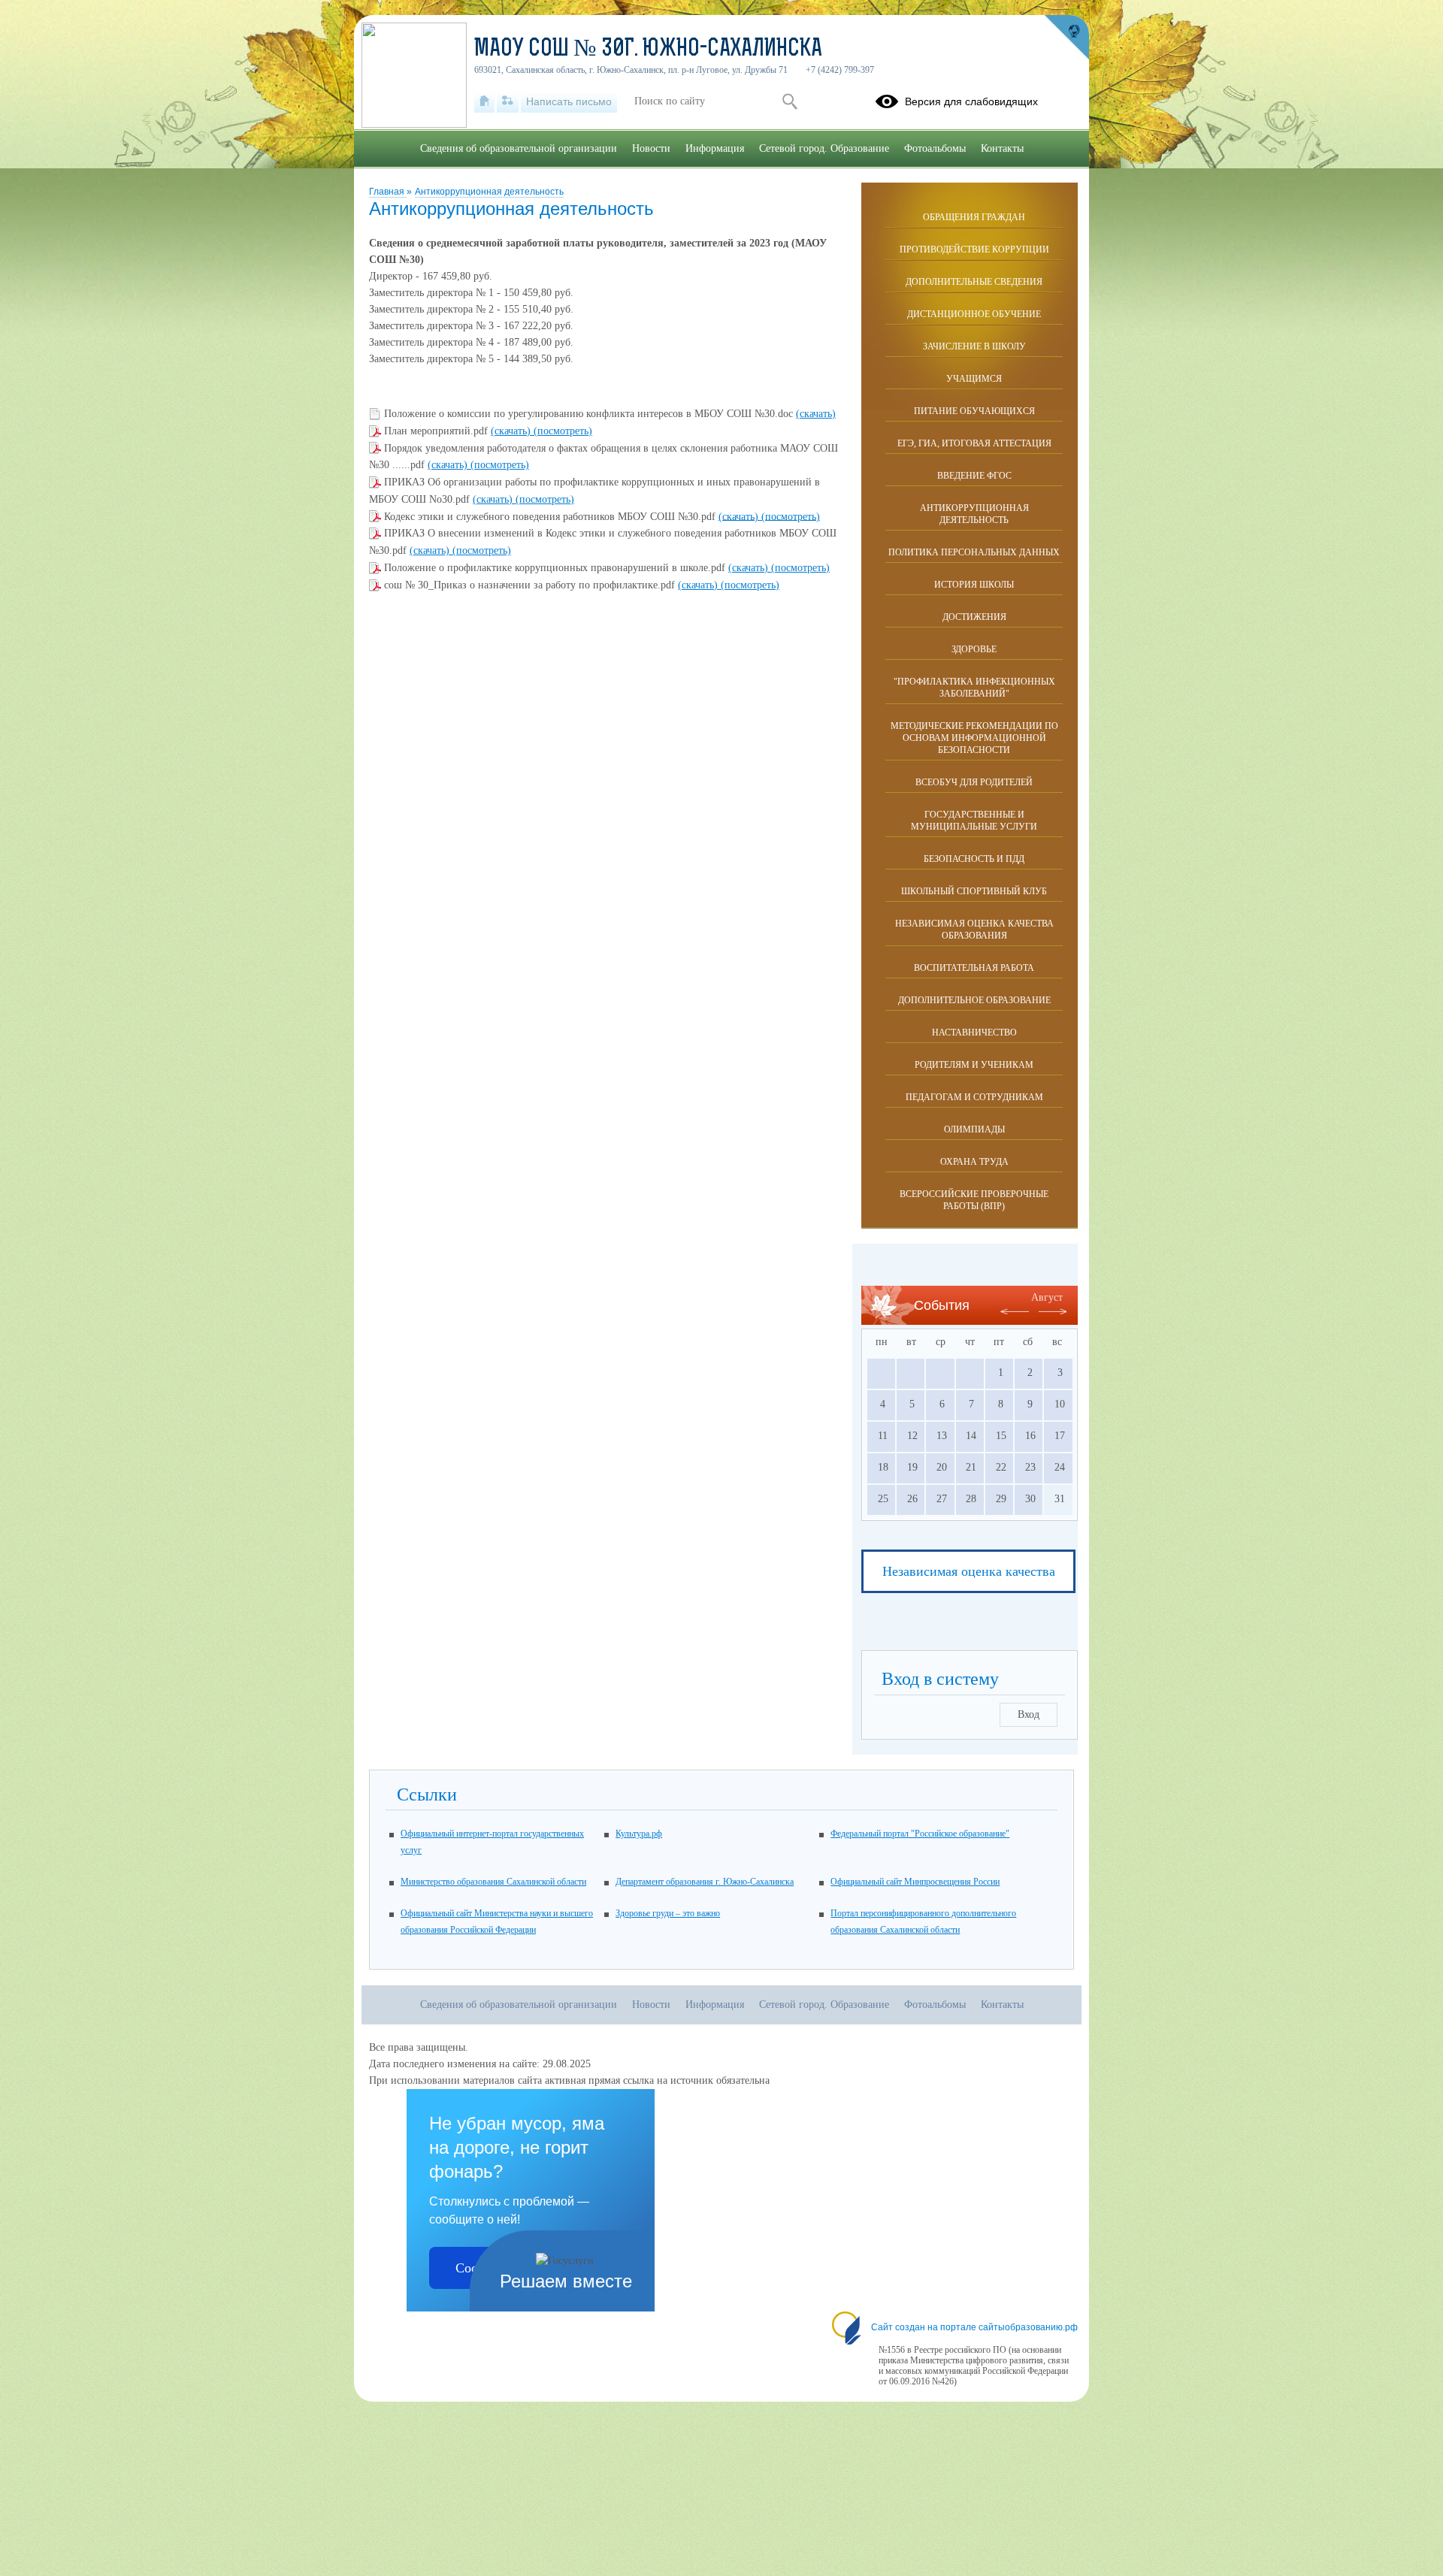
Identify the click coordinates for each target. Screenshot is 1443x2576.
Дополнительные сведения (974, 282)
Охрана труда (974, 1162)
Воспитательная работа (974, 968)
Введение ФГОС (974, 476)
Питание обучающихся (974, 411)
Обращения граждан (974, 217)
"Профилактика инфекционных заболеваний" (974, 688)
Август (1047, 1297)
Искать (790, 101)
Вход (1029, 1714)
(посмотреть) (563, 431)
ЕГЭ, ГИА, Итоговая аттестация (974, 443)
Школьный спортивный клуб (974, 891)
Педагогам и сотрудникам (974, 1097)
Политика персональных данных (974, 552)
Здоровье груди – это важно (668, 1913)
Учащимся (974, 379)
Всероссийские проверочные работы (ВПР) (974, 1200)
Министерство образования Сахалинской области (493, 1882)
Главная (388, 192)
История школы (974, 585)
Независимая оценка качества (969, 1571)
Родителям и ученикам (974, 1065)
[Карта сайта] (508, 101)
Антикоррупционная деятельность (489, 192)
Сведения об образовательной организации (519, 148)
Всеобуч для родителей (974, 782)
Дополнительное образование (974, 1000)
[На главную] (484, 101)
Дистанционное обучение (974, 314)
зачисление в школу (974, 346)
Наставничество (974, 1033)
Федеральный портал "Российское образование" (920, 1834)
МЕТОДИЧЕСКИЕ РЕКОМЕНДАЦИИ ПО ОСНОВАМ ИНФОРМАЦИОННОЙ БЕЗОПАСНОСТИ (974, 738)
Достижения (974, 617)
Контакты (1002, 148)
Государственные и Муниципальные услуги (974, 821)
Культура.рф (639, 1834)
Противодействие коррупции (974, 249)
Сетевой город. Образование (824, 148)
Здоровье (974, 649)
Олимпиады (974, 1129)
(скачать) (816, 414)
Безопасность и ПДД (974, 859)
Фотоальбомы (935, 148)
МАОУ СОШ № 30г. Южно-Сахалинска (648, 50)
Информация (715, 148)
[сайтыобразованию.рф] (1066, 38)
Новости (651, 148)
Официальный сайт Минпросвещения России (915, 1882)
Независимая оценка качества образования (974, 930)
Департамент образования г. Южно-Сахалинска (705, 1882)
